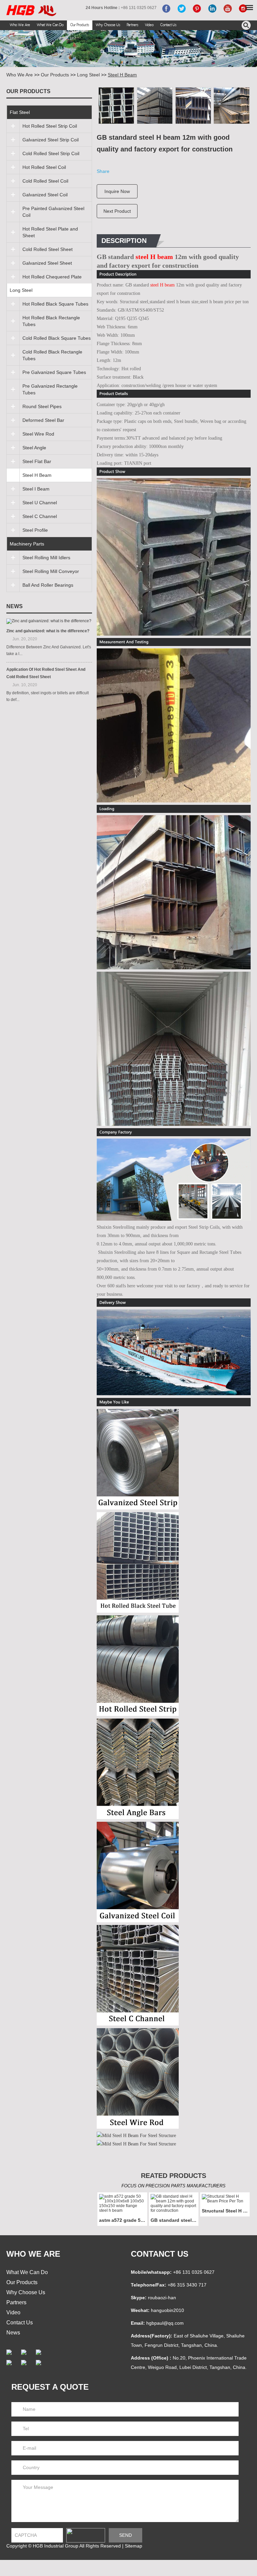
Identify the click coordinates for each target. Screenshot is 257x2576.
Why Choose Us (108, 25)
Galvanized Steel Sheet (47, 263)
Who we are (33, 2254)
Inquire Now (117, 191)
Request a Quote (50, 2387)
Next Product (117, 211)
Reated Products (174, 2176)
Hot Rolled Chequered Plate (52, 277)
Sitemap (134, 2546)
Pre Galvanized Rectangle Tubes (50, 389)
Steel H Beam (122, 75)
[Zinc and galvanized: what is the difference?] (49, 621)
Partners (133, 25)
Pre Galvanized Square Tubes (54, 372)
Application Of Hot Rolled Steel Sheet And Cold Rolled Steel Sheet (46, 673)
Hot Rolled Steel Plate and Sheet (50, 232)
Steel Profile (35, 530)
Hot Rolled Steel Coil (44, 167)
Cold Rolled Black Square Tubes (57, 338)
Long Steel (88, 75)
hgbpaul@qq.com (165, 2323)
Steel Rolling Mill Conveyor (51, 571)
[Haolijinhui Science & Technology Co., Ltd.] (31, 11)
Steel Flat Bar (37, 461)
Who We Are (20, 25)
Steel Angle (34, 448)
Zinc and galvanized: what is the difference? (48, 631)
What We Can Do (50, 25)
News (15, 606)
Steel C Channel (40, 516)
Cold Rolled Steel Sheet (48, 249)
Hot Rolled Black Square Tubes (55, 304)
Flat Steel (20, 112)
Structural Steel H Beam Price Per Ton (226, 2211)
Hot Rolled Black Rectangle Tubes (51, 321)
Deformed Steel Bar (43, 420)
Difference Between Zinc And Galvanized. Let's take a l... (49, 650)
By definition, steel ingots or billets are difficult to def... (48, 696)
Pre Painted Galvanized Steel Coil (53, 212)
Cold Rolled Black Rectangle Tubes (52, 355)
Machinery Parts (27, 544)
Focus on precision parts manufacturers (174, 2186)
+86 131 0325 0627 (194, 2272)
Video (149, 25)
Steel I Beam (36, 489)
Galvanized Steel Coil (45, 195)
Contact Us (168, 25)
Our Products (80, 25)
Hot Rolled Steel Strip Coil (50, 126)
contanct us (160, 2254)
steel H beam (154, 257)
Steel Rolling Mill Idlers (46, 558)
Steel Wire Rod (38, 434)
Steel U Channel (40, 503)
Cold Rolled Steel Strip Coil (51, 153)
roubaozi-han (162, 2298)
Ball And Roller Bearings (48, 585)
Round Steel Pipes (42, 406)
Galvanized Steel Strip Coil (51, 140)
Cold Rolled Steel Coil (45, 181)
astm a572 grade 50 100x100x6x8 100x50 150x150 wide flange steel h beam (123, 2220)
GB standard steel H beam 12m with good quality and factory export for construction (175, 2220)
